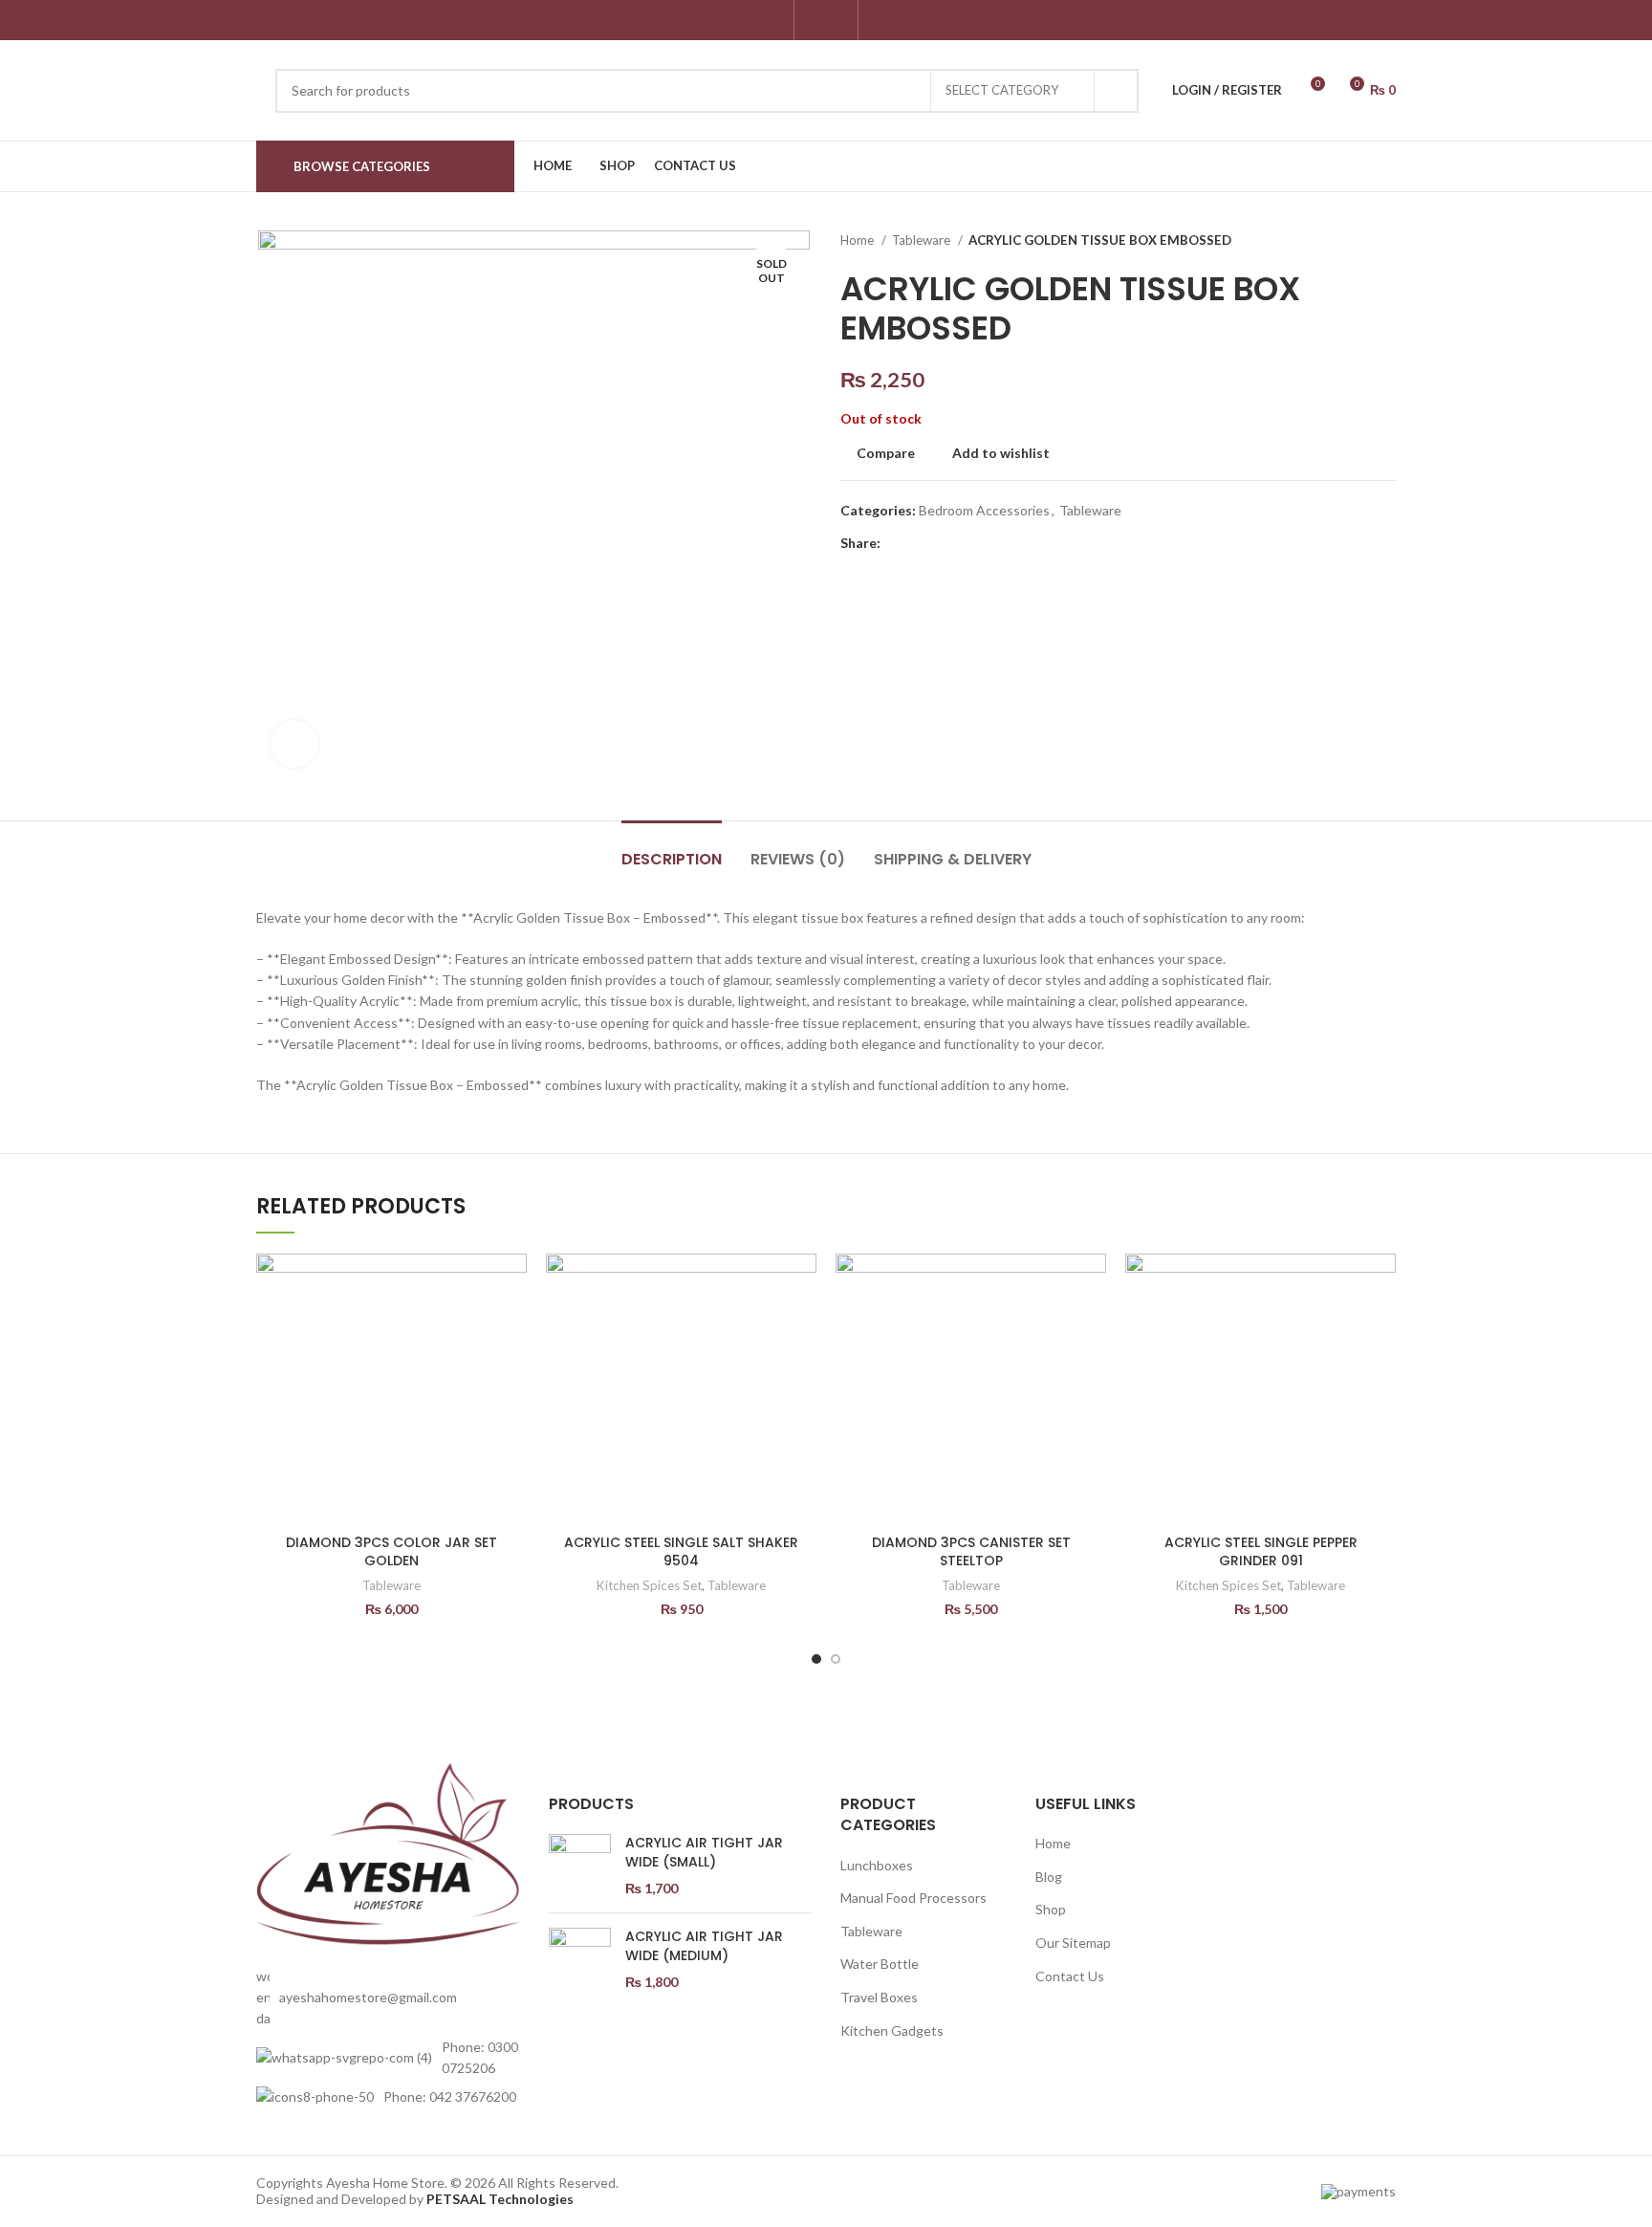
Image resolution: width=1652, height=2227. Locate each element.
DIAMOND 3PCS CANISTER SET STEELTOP (971, 1552)
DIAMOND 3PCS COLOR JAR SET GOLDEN (391, 1552)
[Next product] (1386, 241)
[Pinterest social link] (940, 543)
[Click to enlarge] (294, 744)
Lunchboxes (877, 1865)
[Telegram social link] (984, 543)
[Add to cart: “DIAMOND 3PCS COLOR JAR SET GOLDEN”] (512, 1328)
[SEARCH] (1117, 91)
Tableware (923, 240)
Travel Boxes (879, 1997)
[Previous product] (1348, 241)
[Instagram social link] (837, 20)
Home (859, 240)
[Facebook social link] (815, 20)
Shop (1051, 1909)
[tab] (672, 850)
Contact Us (1070, 1976)
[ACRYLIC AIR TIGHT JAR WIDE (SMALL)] (580, 1866)
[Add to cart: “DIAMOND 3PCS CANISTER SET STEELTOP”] (1092, 1328)
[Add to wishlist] (512, 1285)
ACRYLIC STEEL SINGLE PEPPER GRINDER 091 (1261, 1552)
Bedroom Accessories (984, 510)
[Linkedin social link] (962, 543)
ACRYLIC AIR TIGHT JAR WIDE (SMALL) (704, 1853)
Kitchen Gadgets (892, 2030)
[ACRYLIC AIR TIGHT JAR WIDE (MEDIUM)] (580, 1960)
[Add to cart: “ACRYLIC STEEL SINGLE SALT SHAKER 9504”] (802, 1328)
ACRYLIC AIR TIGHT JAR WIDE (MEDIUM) (704, 1946)
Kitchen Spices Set (649, 1585)
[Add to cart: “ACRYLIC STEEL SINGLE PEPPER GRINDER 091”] (1381, 1328)
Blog (1049, 1877)
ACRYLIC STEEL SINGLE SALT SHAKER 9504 (681, 1552)
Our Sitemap (1073, 1943)
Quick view (512, 1371)
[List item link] (388, 1998)
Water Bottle (880, 1964)
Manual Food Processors (913, 1898)
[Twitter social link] (918, 543)
